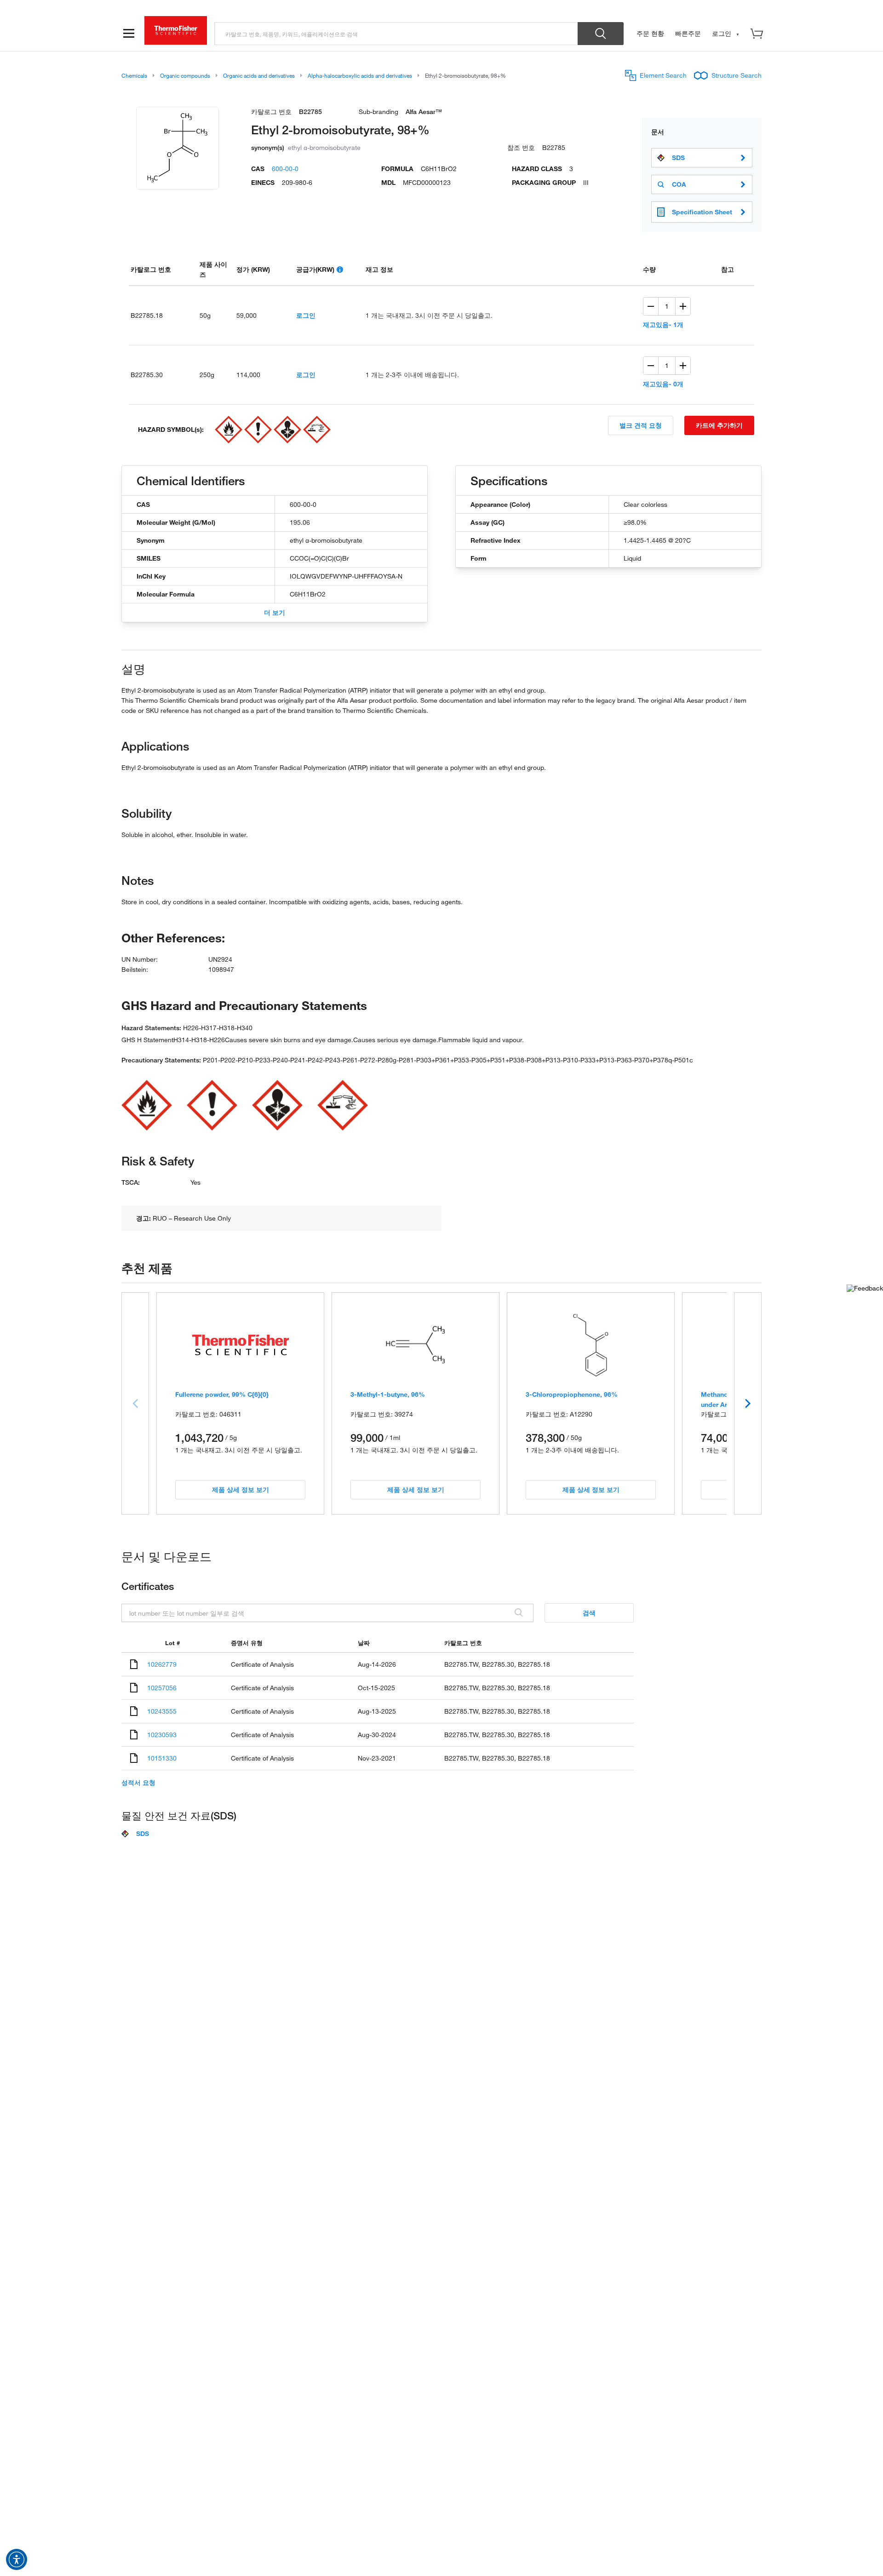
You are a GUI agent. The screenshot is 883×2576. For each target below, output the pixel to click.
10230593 (162, 1735)
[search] (396, 34)
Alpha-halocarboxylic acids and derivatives (360, 75)
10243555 (162, 1711)
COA (679, 184)
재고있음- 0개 (663, 384)
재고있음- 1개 (663, 324)
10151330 (162, 1758)
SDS (678, 158)
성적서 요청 (138, 1783)
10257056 (162, 1688)
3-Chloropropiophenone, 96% (572, 1394)
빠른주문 (688, 33)
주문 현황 (650, 33)
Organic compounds (185, 75)
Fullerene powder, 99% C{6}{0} (222, 1394)
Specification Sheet (702, 212)
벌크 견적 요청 (641, 425)
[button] (17, 2559)
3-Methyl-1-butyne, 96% (388, 1394)
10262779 (162, 1664)
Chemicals (134, 75)
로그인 (306, 315)
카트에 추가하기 (719, 425)
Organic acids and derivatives (259, 75)
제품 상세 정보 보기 (241, 1489)
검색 (589, 1613)
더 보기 (275, 612)
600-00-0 (285, 169)
